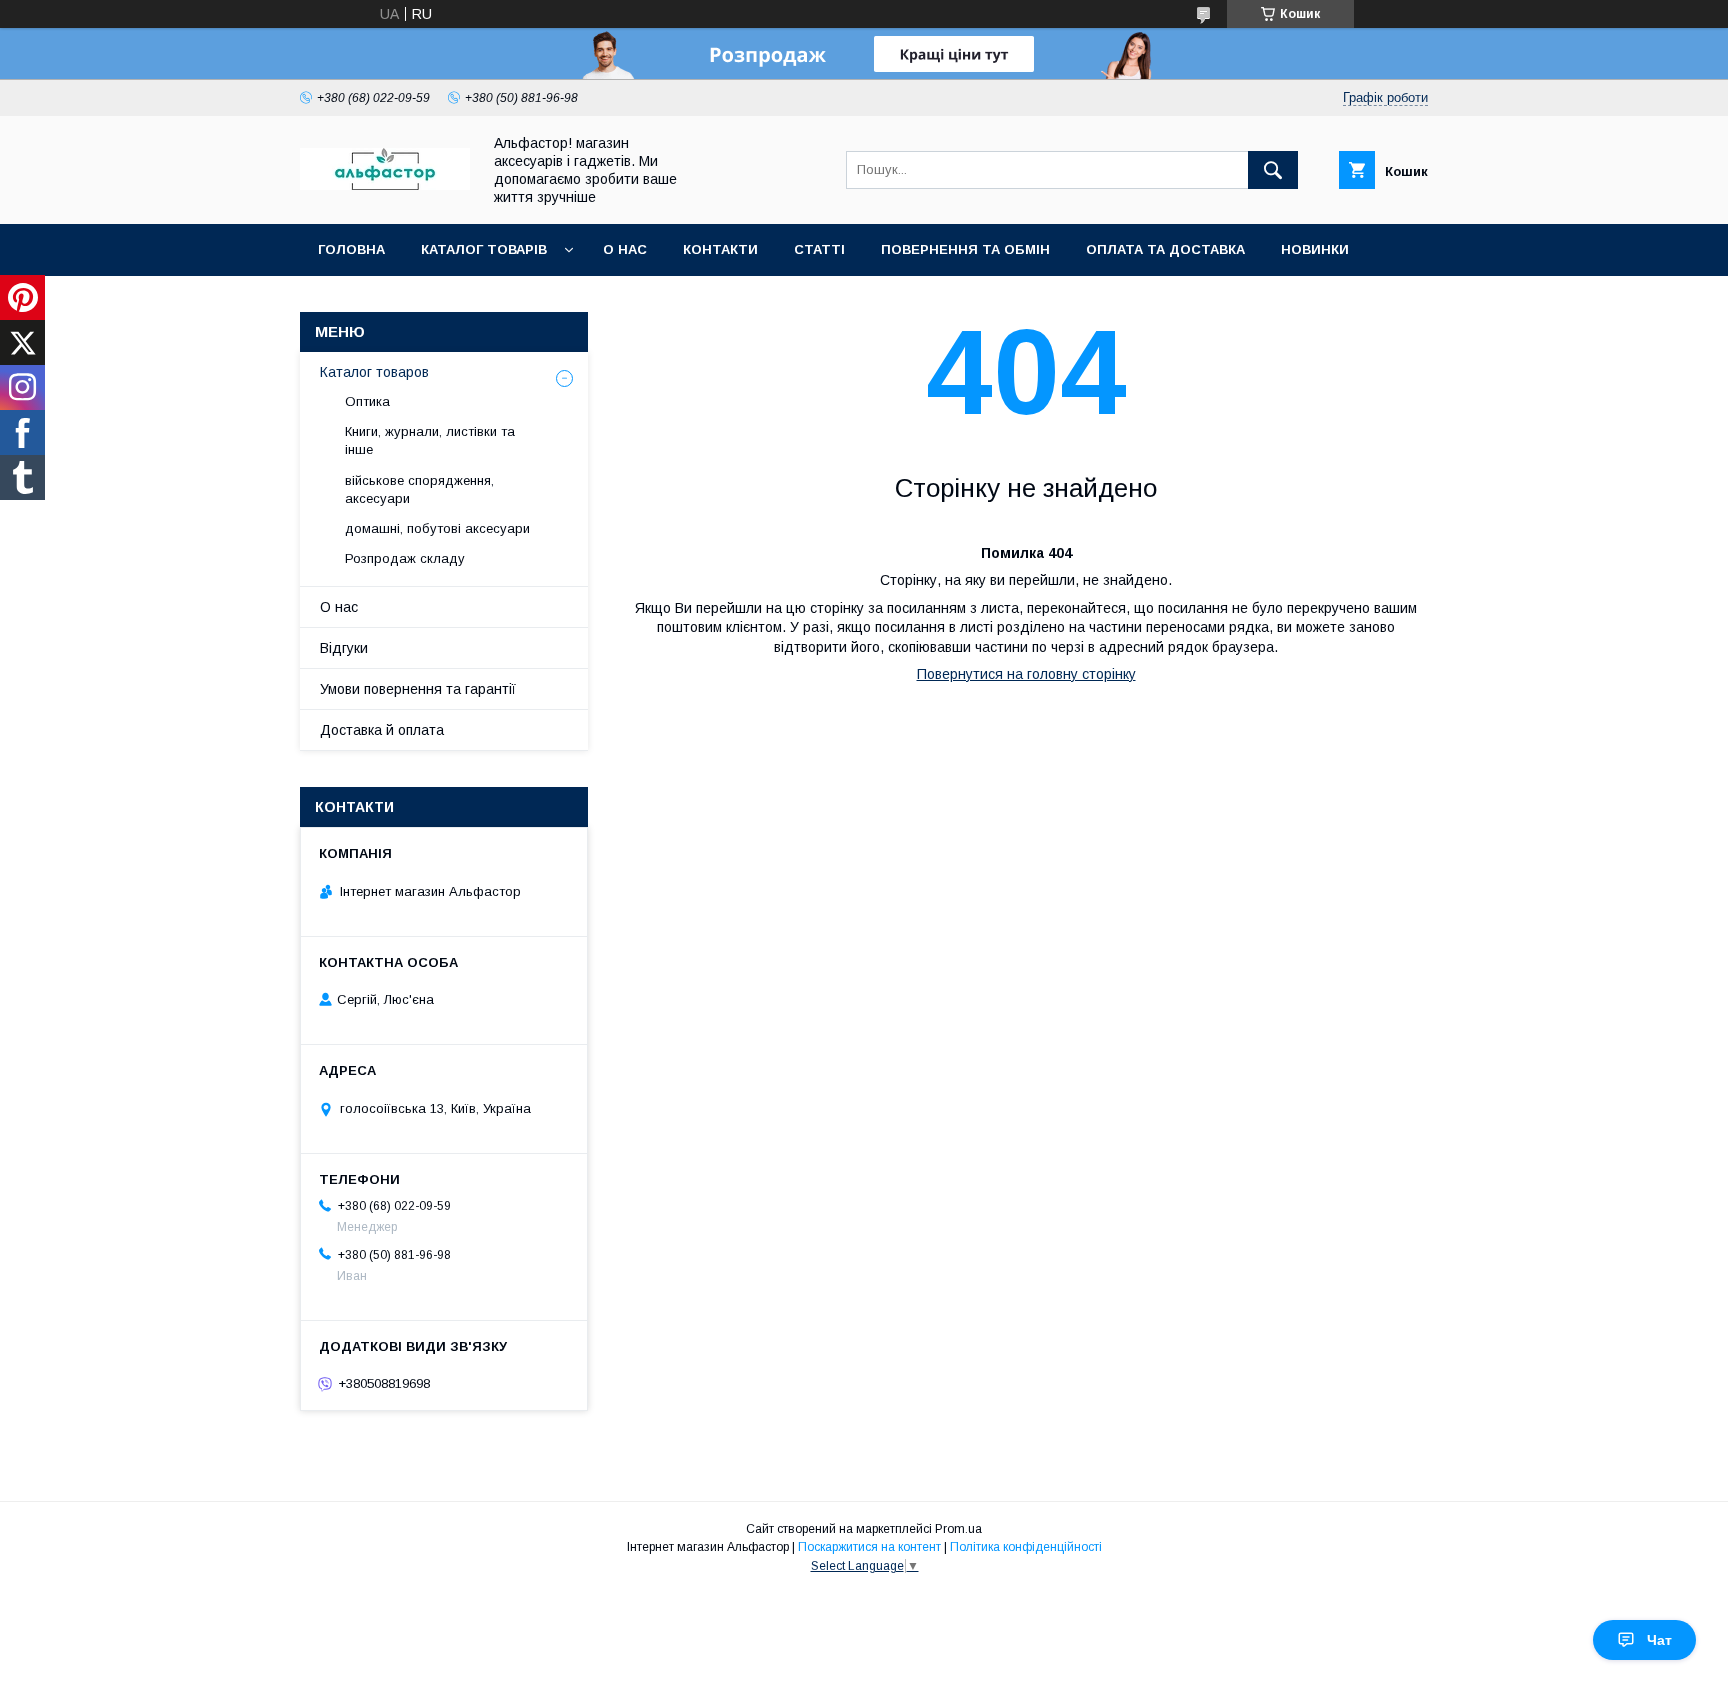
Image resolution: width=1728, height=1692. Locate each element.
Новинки (1315, 249)
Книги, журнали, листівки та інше (430, 440)
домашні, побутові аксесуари (437, 528)
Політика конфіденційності (1026, 1547)
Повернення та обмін (965, 249)
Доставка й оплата (382, 730)
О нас (625, 249)
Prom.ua (958, 1529)
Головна (351, 249)
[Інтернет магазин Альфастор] (385, 185)
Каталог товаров (374, 372)
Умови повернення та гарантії (418, 689)
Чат (1659, 1640)
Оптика (367, 401)
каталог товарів (484, 249)
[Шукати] (1273, 170)
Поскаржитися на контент (869, 1547)
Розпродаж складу (405, 558)
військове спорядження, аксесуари (419, 489)
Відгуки (344, 648)
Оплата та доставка (1165, 249)
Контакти (720, 249)
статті (819, 249)
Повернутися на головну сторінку (1026, 674)
